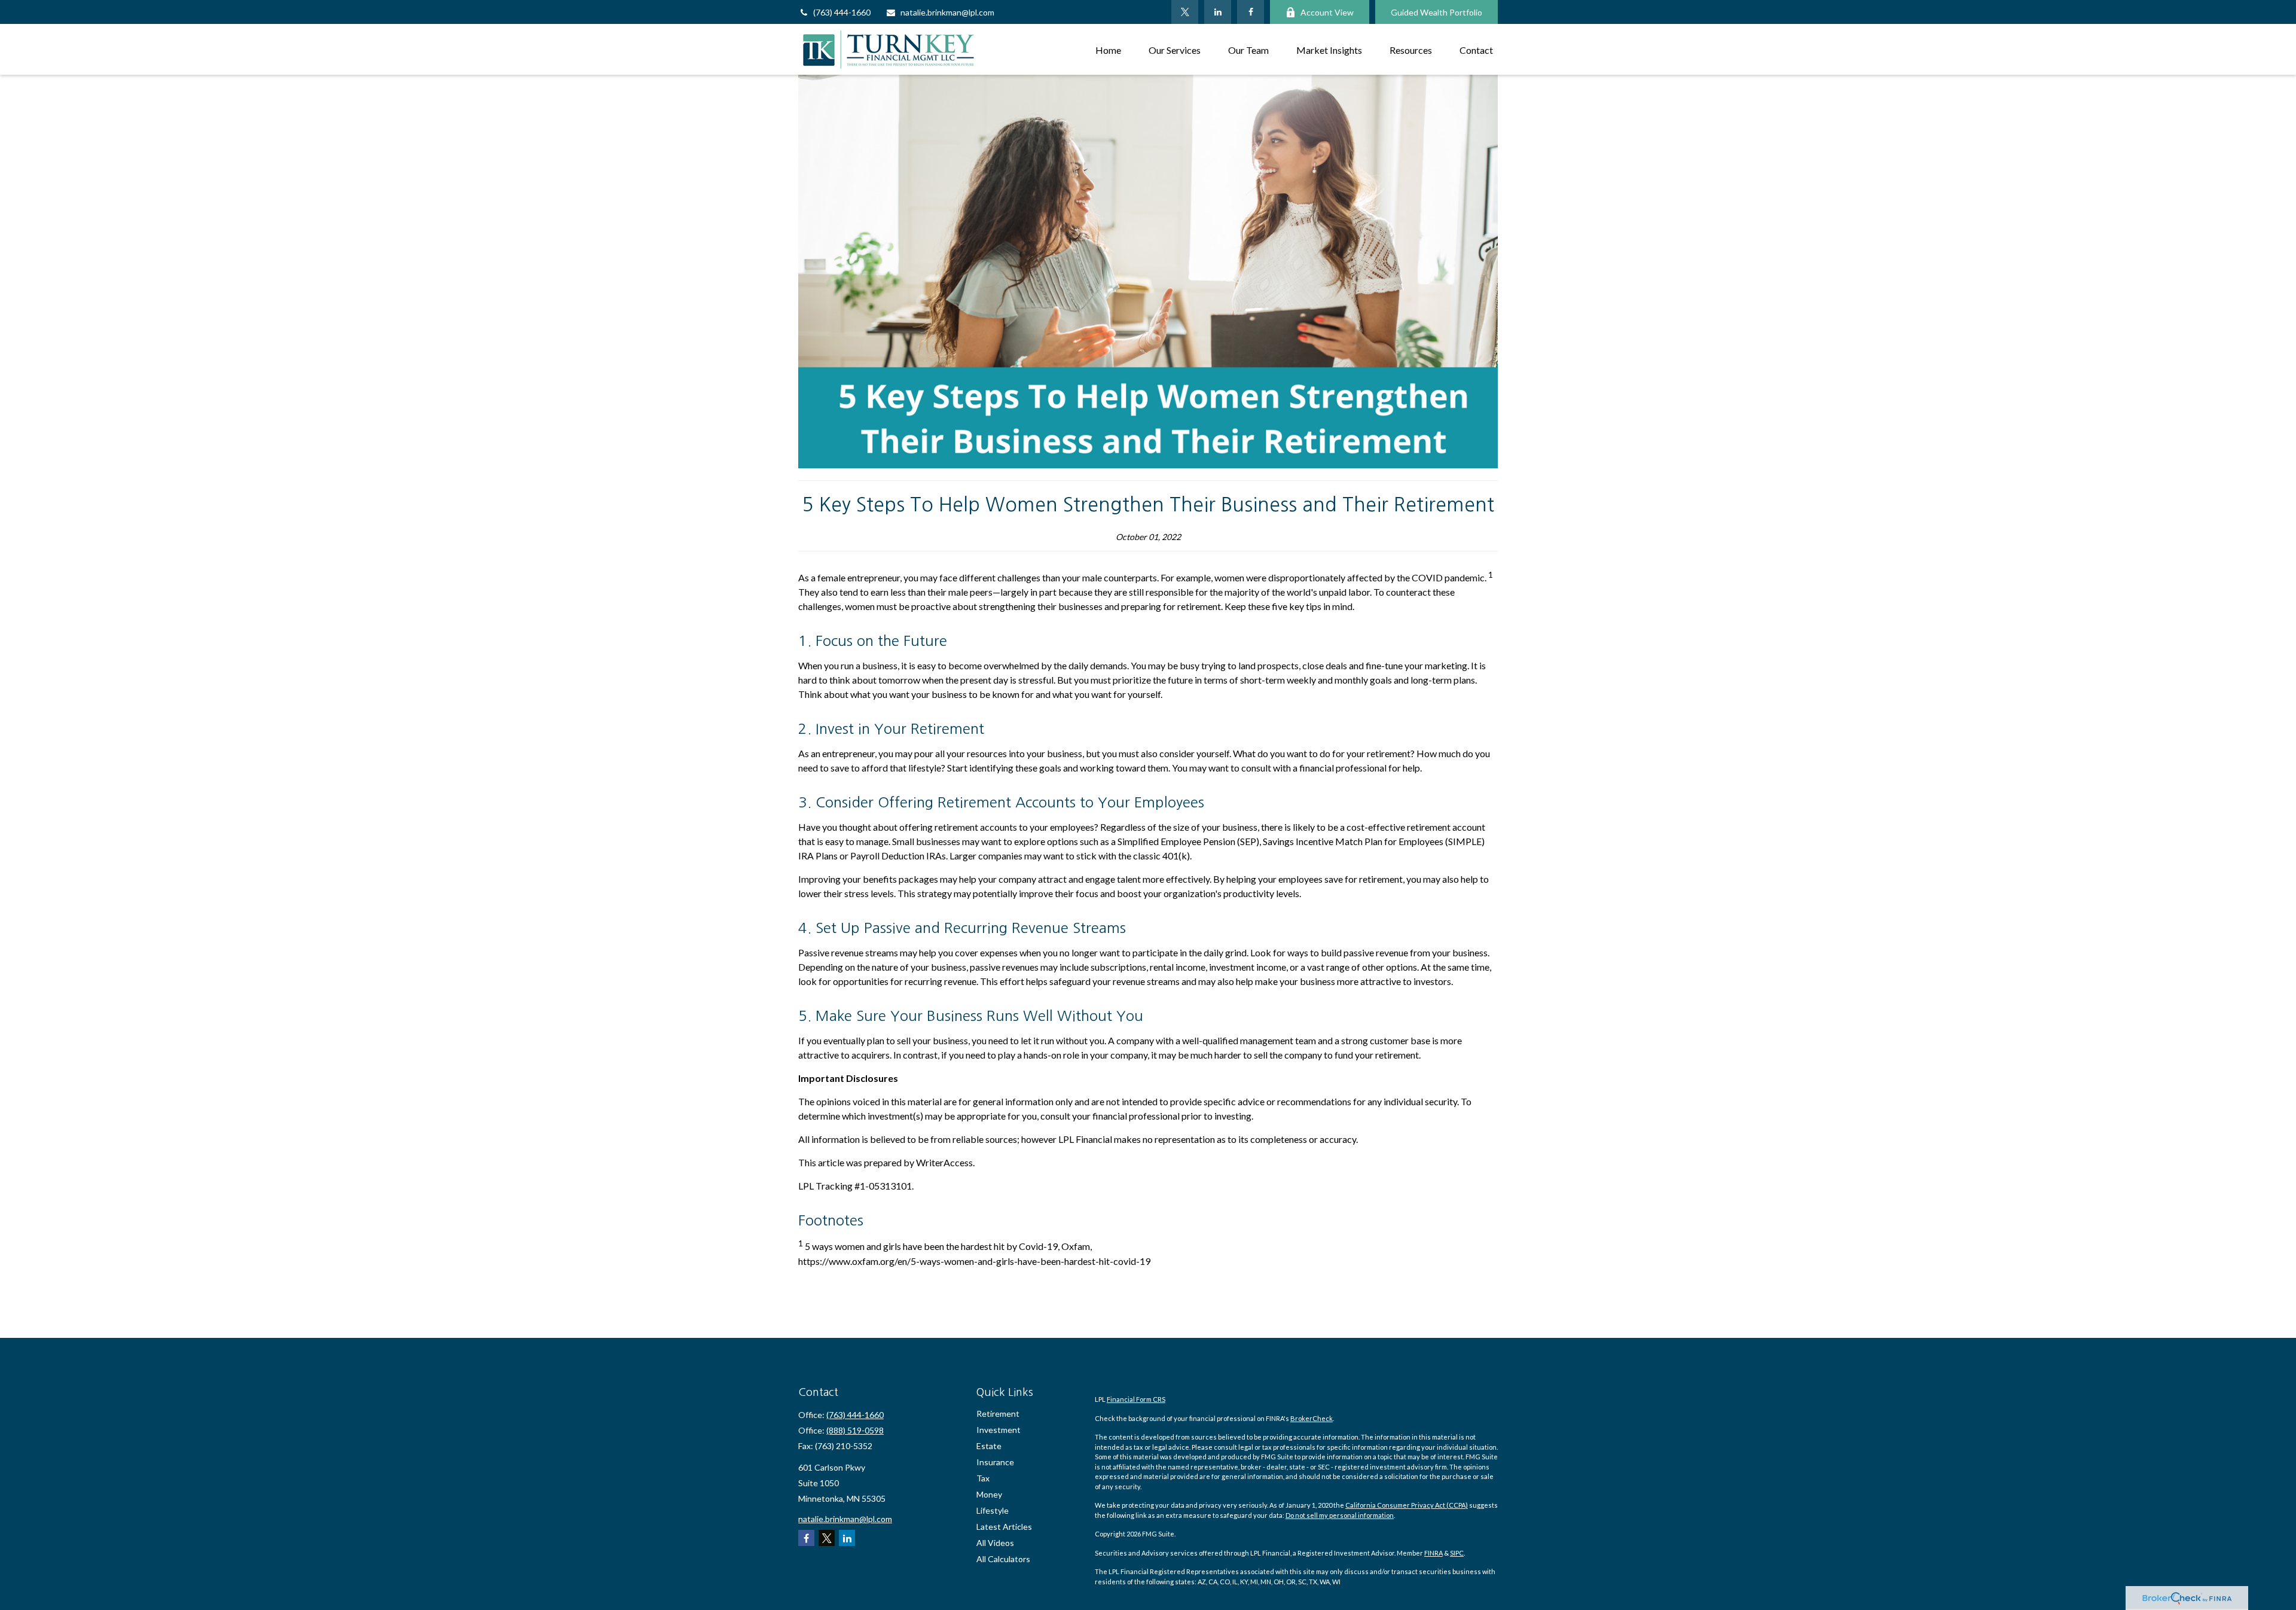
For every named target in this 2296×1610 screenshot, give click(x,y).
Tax (983, 1478)
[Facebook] (1251, 12)
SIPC (1457, 1553)
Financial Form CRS (1136, 1399)
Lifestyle (993, 1510)
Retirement (998, 1414)
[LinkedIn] (1218, 12)
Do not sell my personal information (1340, 1515)
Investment (999, 1430)
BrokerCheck (1312, 1418)
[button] (1108, 49)
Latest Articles (1004, 1527)
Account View (1327, 12)
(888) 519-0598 (855, 1430)
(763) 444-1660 (842, 12)
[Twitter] (1185, 12)
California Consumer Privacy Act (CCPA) (1407, 1505)
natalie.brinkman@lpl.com (947, 12)
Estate (989, 1446)
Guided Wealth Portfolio (1436, 12)
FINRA (1434, 1553)
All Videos (995, 1543)
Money (989, 1494)
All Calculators (1003, 1559)
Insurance (995, 1462)
